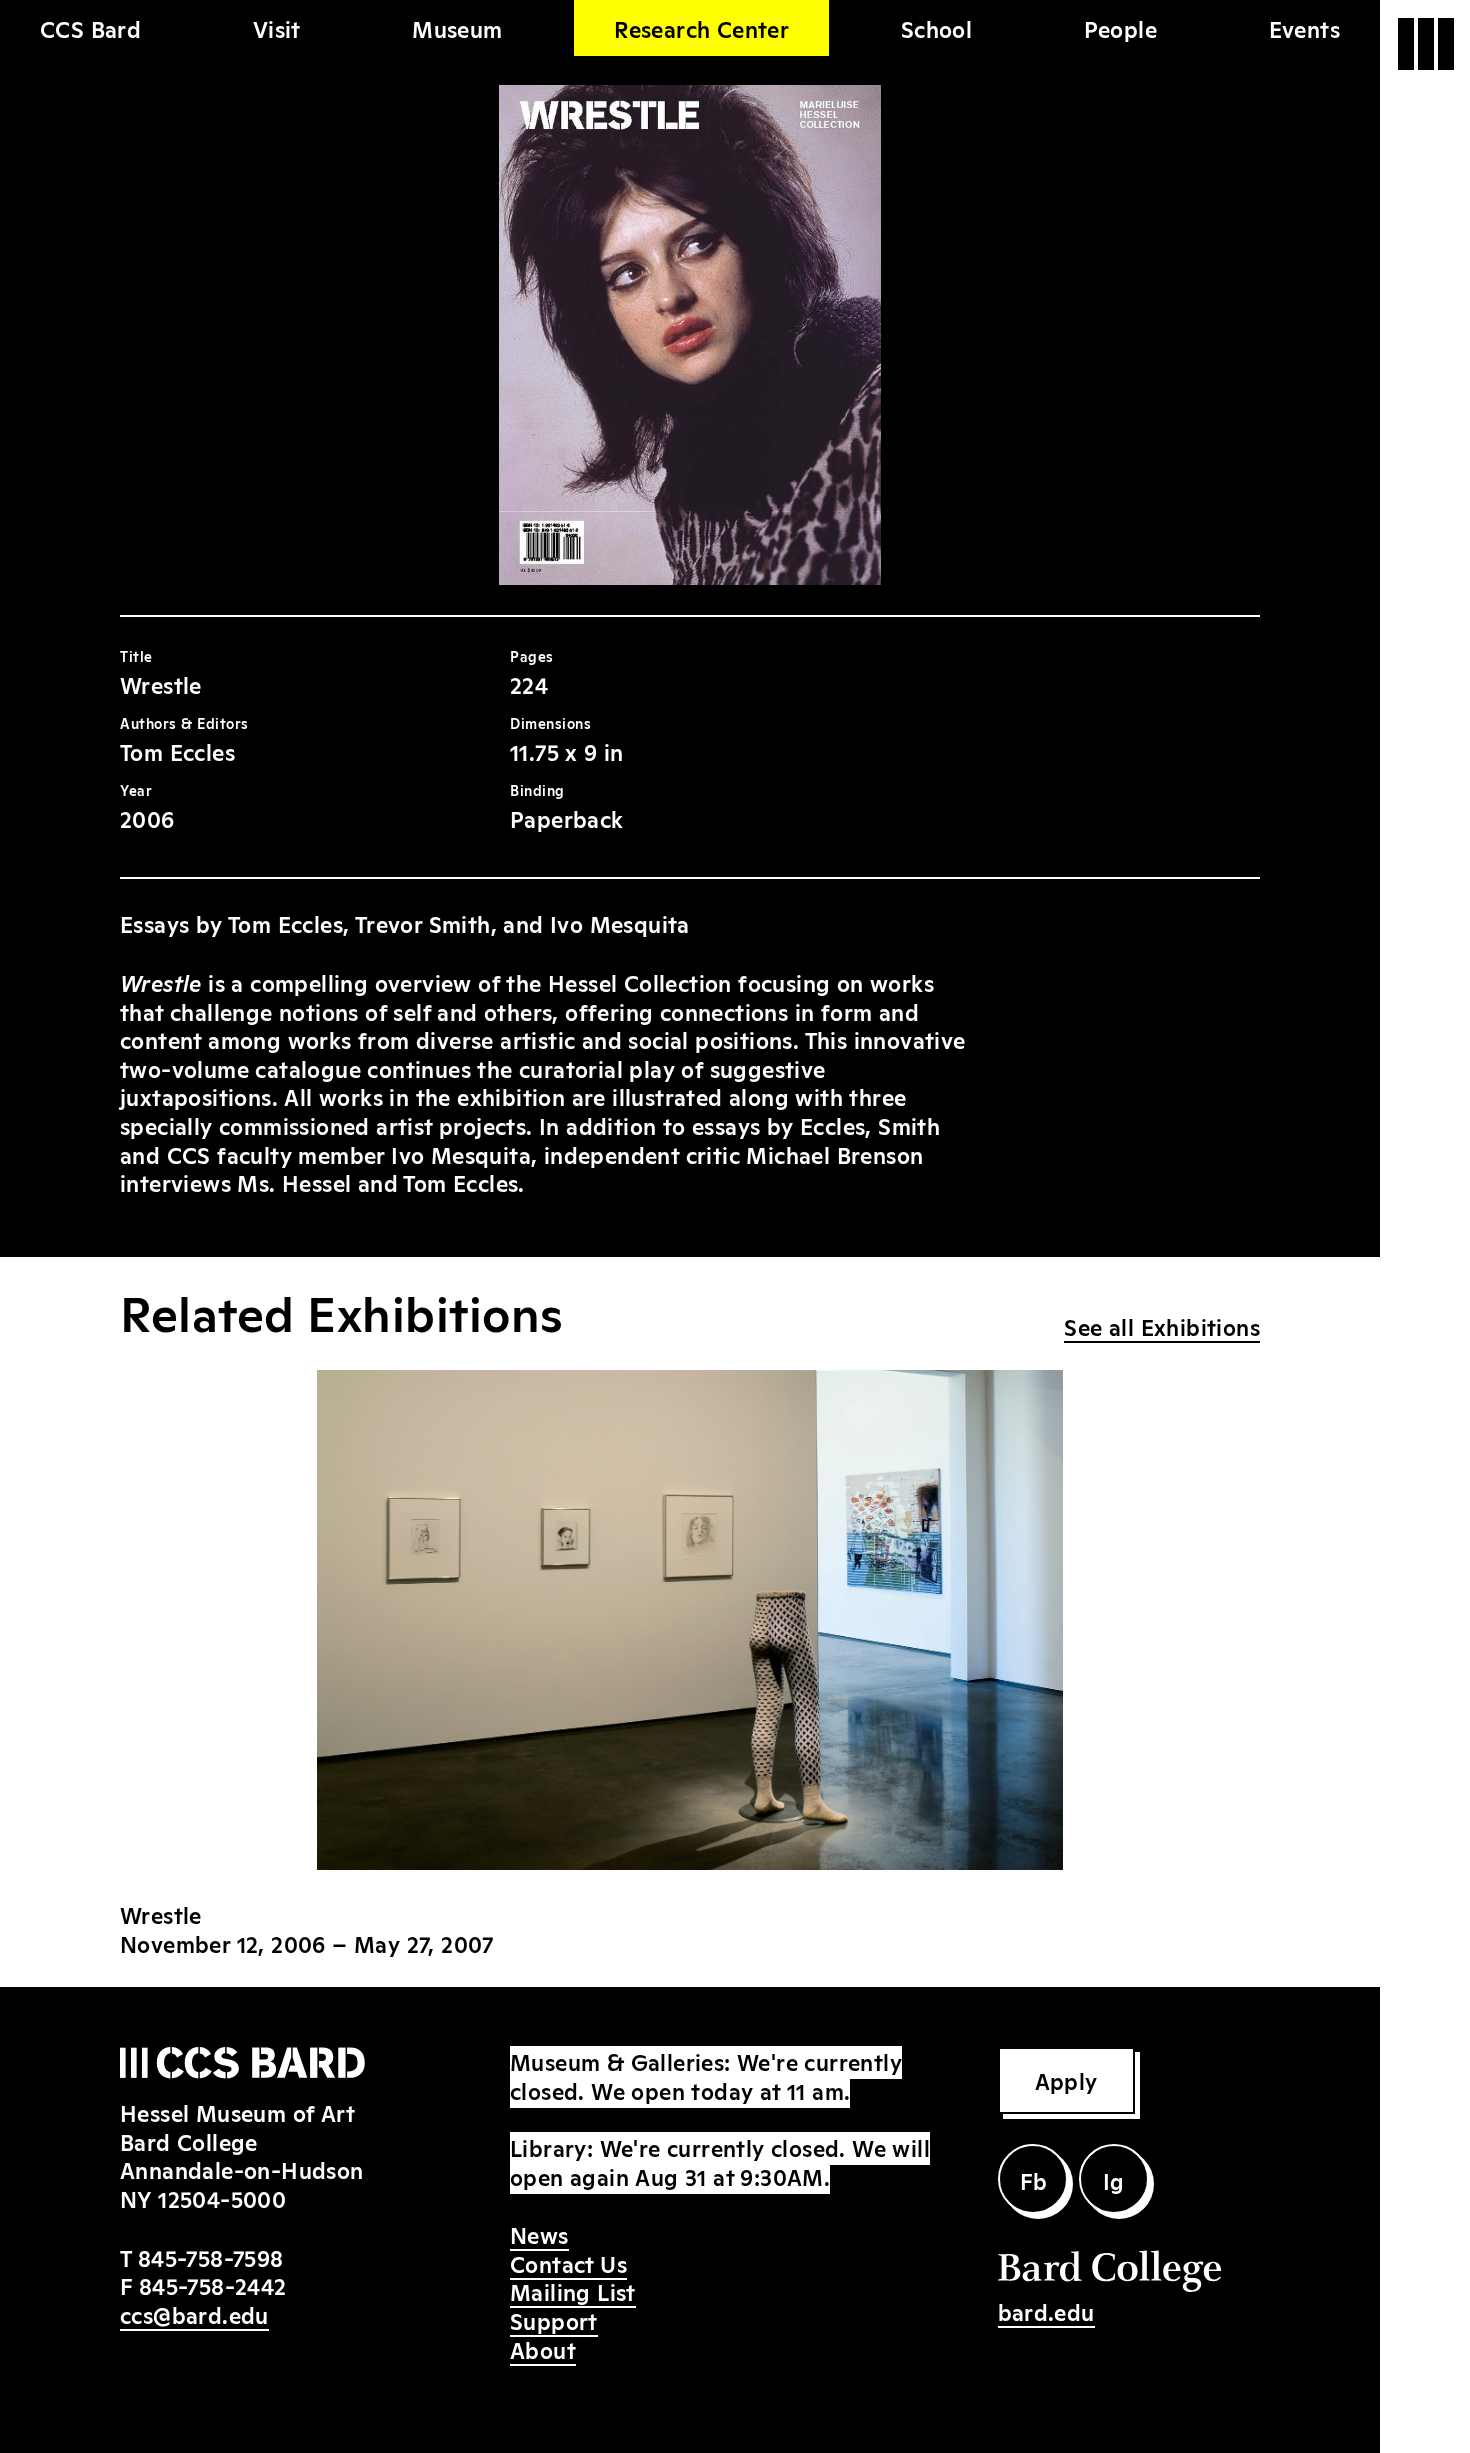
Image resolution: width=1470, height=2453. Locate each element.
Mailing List (573, 2291)
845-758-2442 (213, 2285)
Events (1304, 28)
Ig (1114, 2180)
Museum (457, 28)
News (539, 2234)
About (543, 2349)
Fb (1034, 2180)
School (936, 28)
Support (554, 2320)
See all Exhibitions (1162, 1326)
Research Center (701, 28)
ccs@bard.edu (194, 2314)
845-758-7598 (211, 2257)
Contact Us (568, 2263)
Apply (1066, 2080)
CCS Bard (90, 28)
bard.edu (1046, 2311)
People (1120, 28)
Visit (277, 28)
